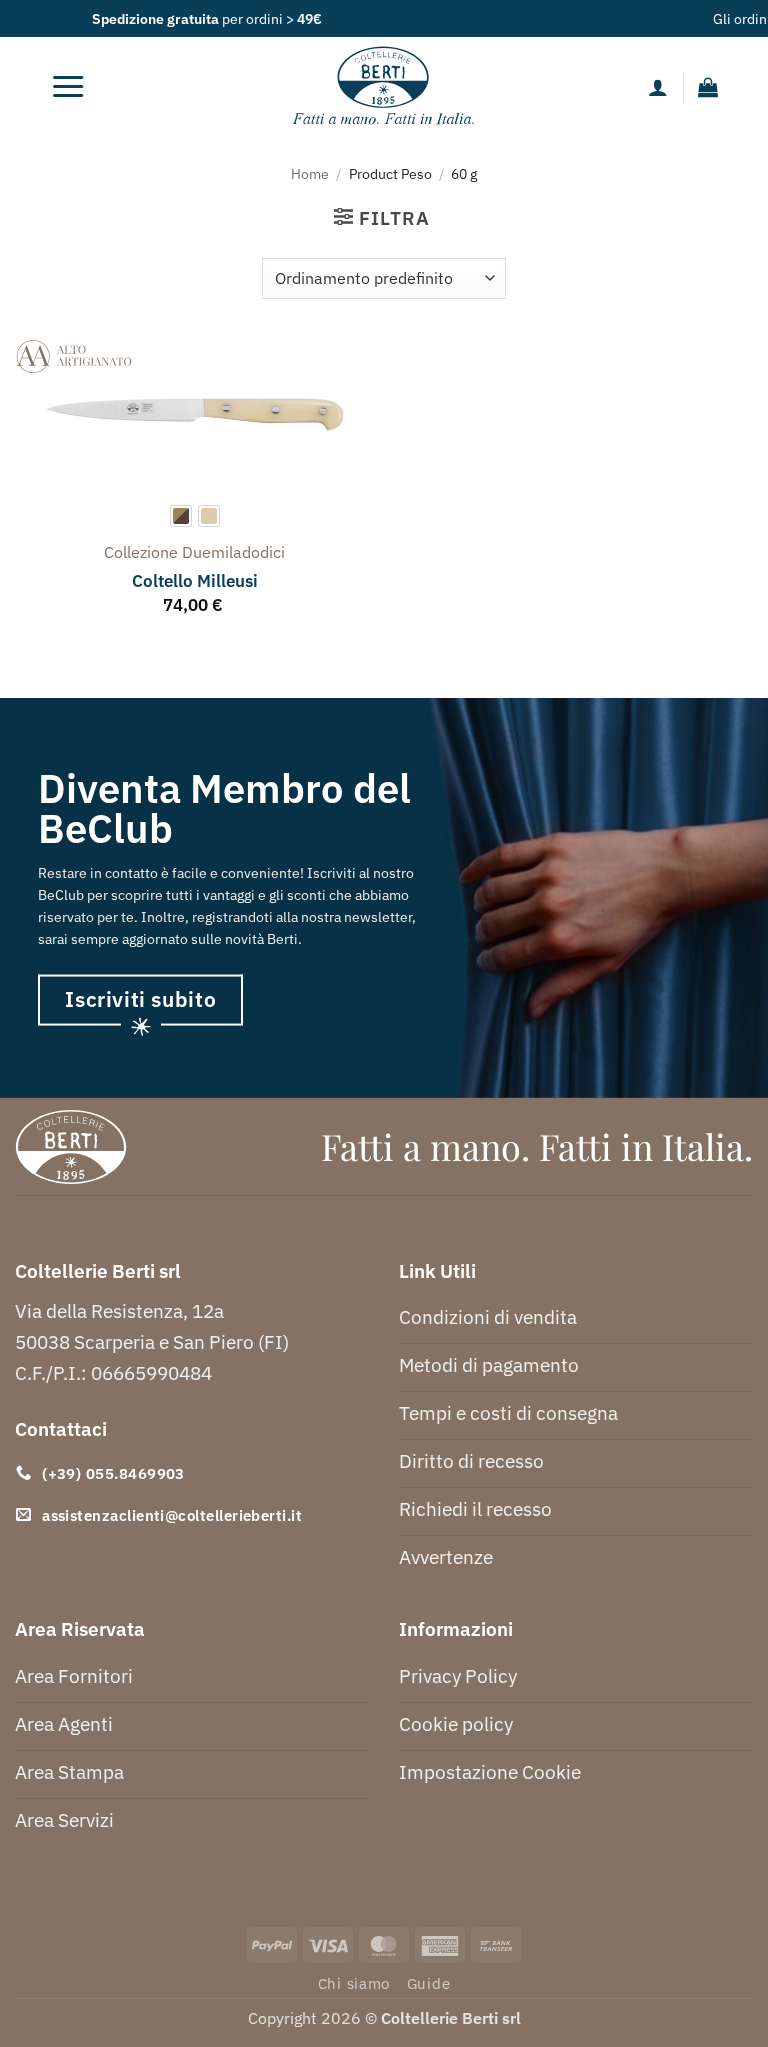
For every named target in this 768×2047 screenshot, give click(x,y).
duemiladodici (233, 552)
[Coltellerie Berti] (384, 87)
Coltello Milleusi (195, 581)
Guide (429, 1983)
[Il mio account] (658, 87)
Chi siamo (354, 1983)
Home (310, 173)
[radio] (181, 516)
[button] (68, 87)
